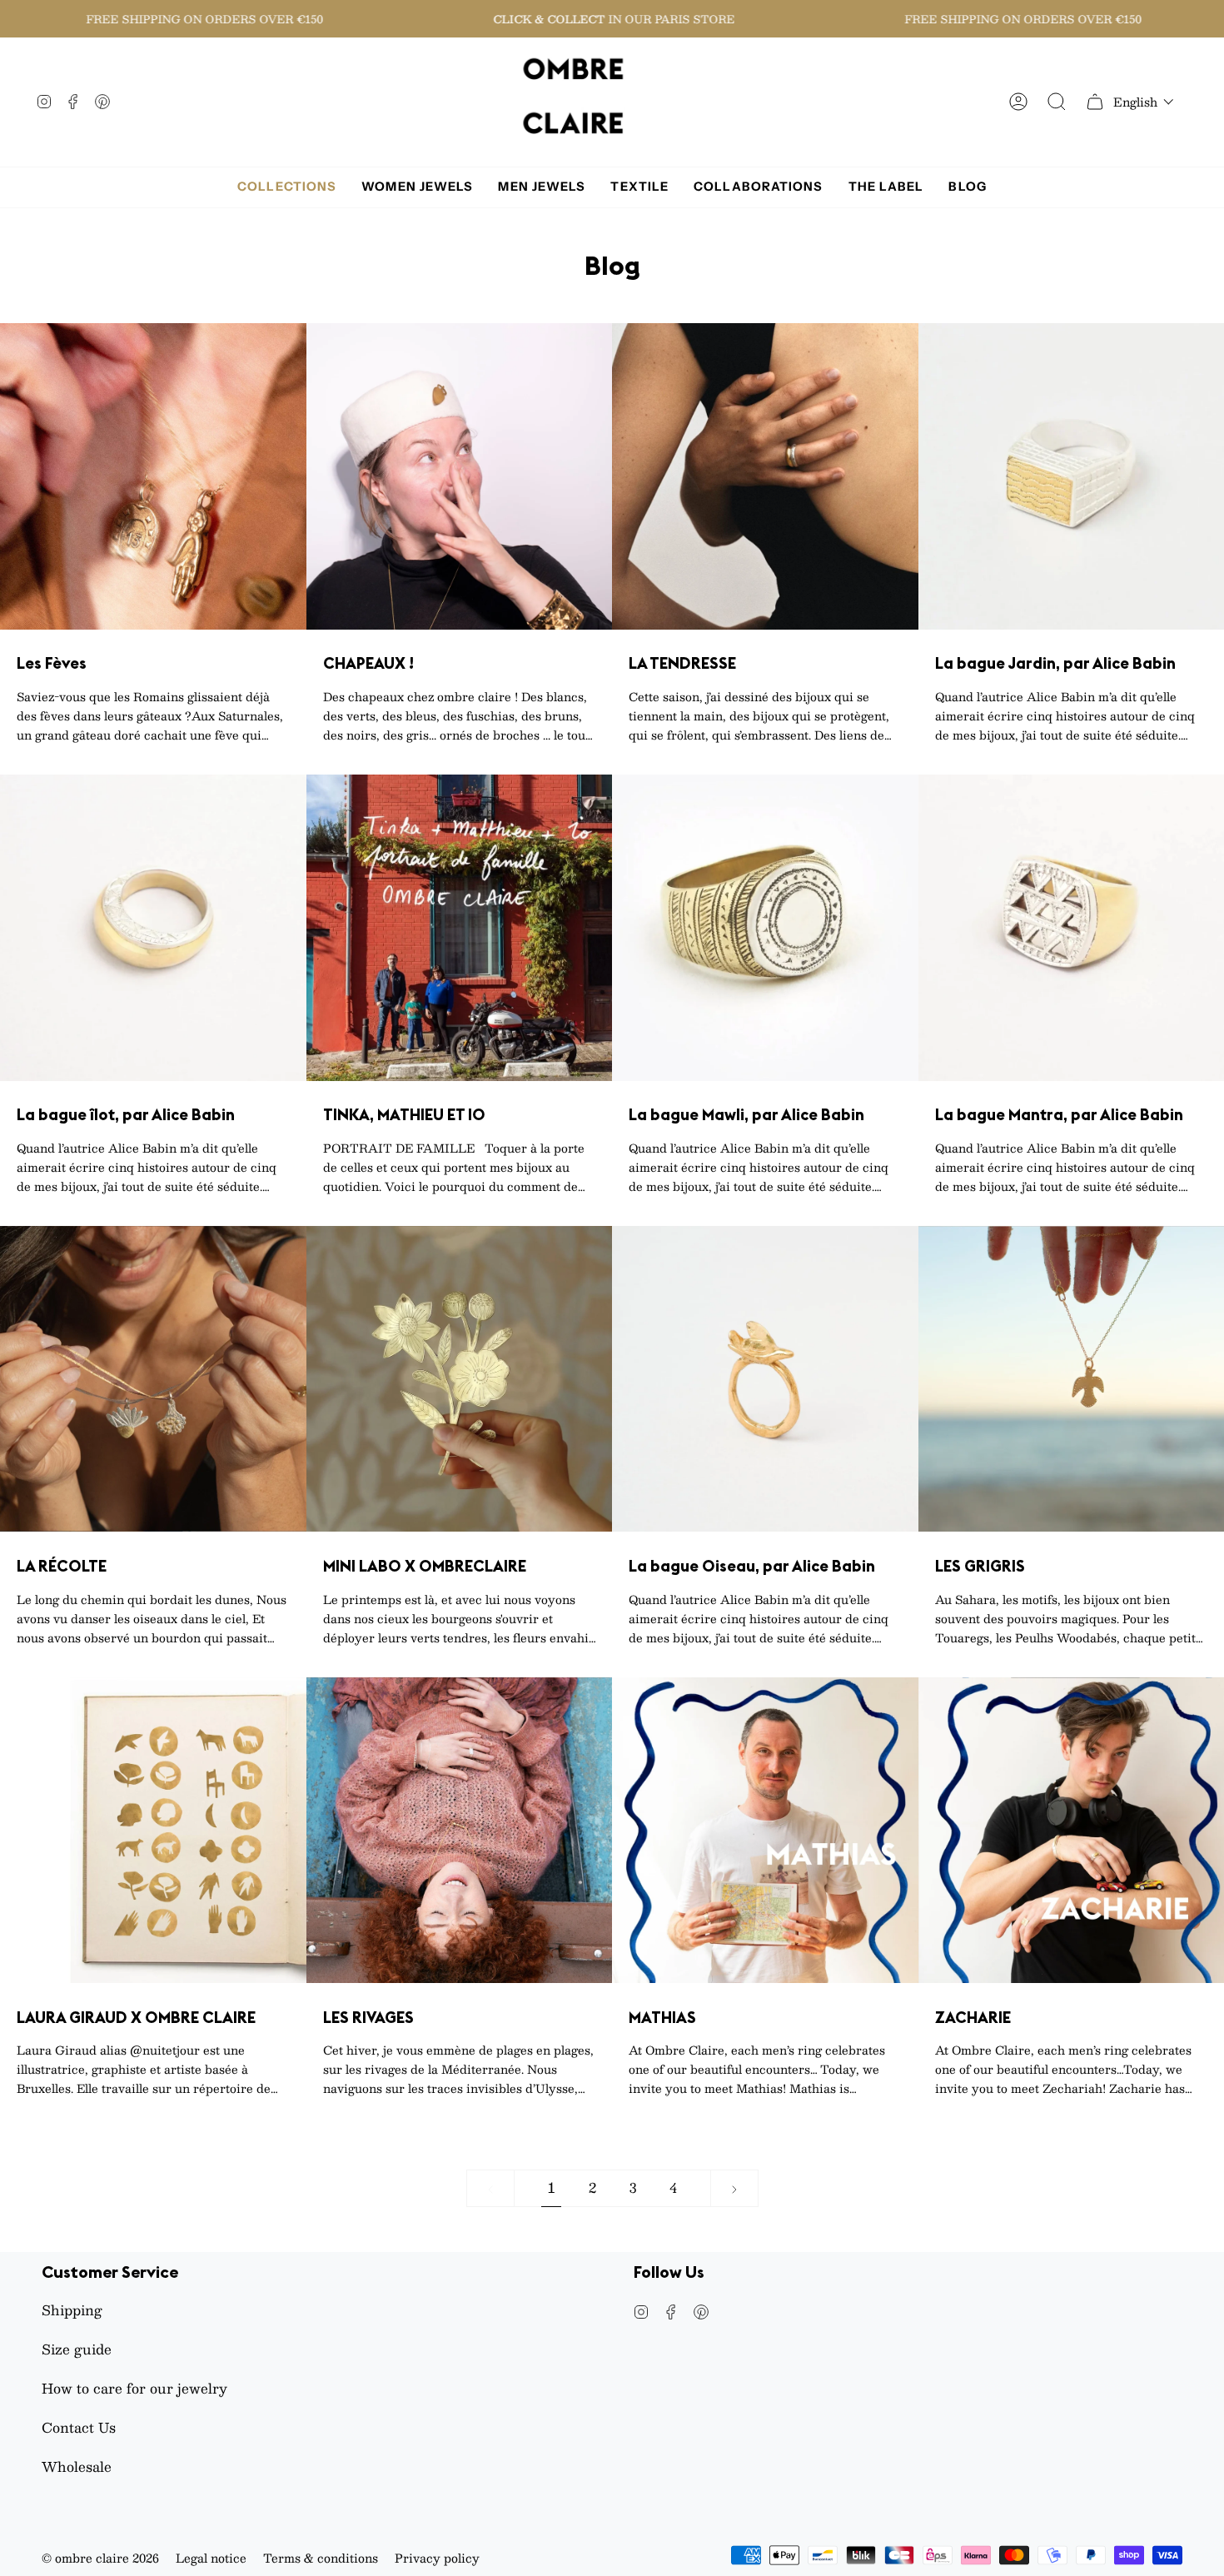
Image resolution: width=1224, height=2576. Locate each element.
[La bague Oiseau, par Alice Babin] (765, 1379)
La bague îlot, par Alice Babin (126, 1115)
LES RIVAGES (368, 2018)
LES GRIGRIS (980, 1566)
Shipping (72, 2310)
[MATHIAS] (765, 1831)
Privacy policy (437, 2558)
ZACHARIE (973, 2018)
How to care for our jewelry (134, 2388)
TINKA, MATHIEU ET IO (404, 1115)
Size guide (77, 2349)
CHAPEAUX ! (368, 663)
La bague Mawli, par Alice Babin (746, 1115)
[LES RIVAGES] (460, 1831)
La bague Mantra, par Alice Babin (1059, 1115)
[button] (1144, 102)
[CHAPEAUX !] (460, 476)
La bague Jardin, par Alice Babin (1055, 663)
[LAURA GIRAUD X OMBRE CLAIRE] (153, 1831)
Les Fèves (52, 663)
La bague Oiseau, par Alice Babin (752, 1566)
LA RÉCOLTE (62, 1566)
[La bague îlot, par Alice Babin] (153, 928)
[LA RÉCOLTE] (153, 1379)
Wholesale (77, 2466)
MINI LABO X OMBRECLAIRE (425, 1566)
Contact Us (79, 2427)
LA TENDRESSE (682, 663)
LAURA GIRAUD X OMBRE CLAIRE (136, 2018)
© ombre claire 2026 (100, 2558)
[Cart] (1095, 102)
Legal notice (211, 2558)
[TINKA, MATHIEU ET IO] (460, 928)
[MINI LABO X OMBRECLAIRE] (460, 1379)
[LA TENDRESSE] (765, 476)
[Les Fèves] (153, 476)
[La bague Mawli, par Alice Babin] (765, 928)
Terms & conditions (321, 2558)
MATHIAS (662, 2018)
